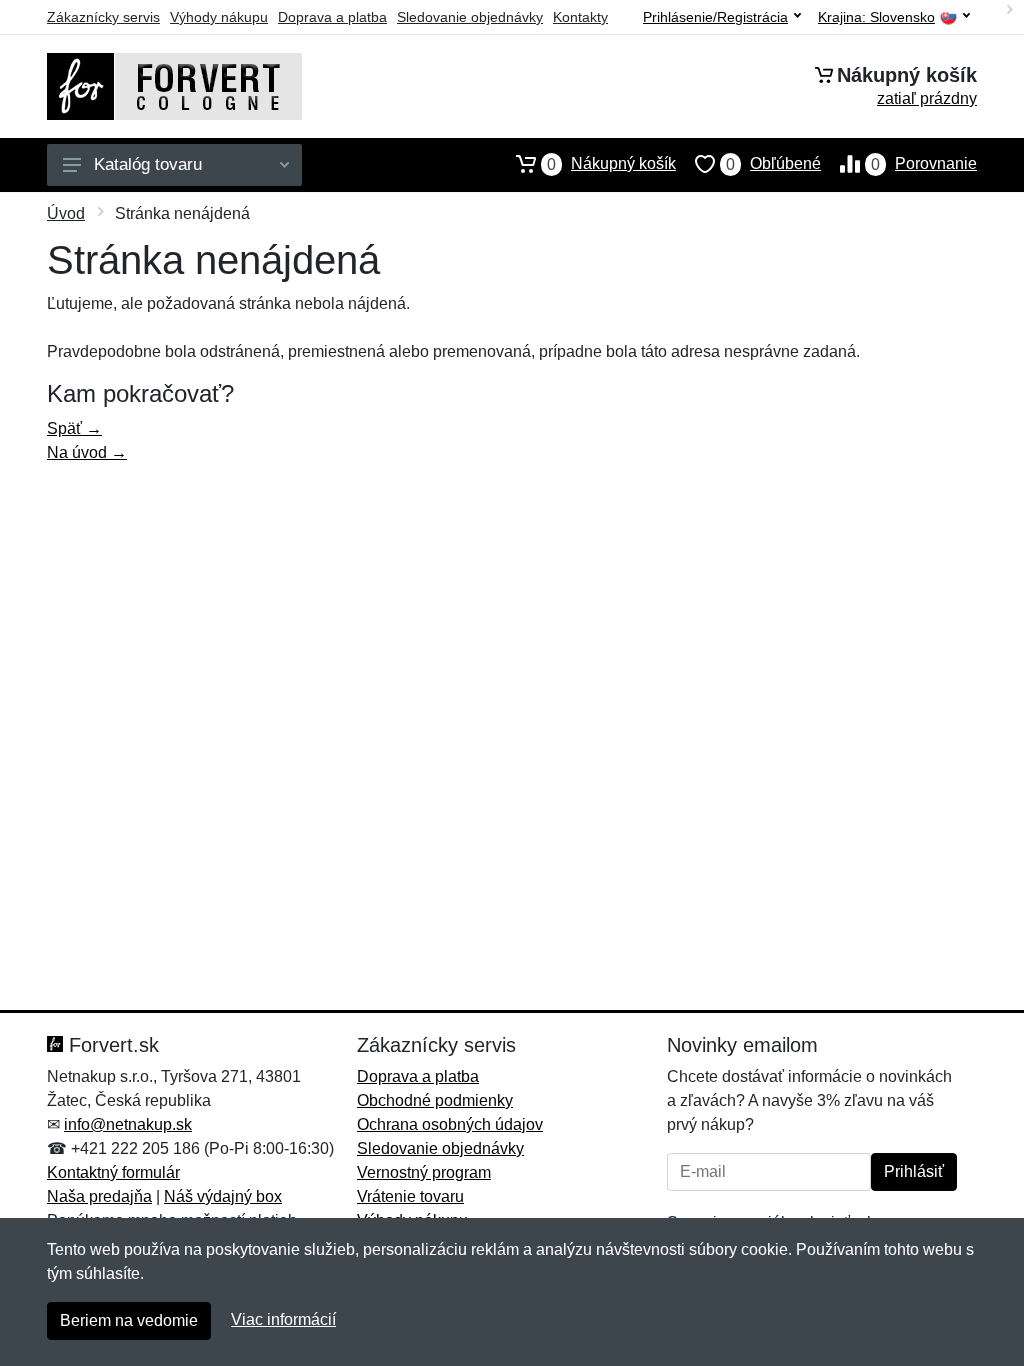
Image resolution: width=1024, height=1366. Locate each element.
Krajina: (876, 17)
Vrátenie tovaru (410, 1196)
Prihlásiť (914, 1171)
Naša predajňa (99, 1196)
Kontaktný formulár (113, 1172)
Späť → (74, 428)
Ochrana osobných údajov (450, 1124)
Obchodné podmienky (435, 1100)
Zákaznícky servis (103, 17)
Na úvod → (87, 452)
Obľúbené (773, 164)
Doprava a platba (332, 17)
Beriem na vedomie (129, 1320)
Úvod (66, 213)
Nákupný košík (611, 164)
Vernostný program (424, 1172)
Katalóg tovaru (148, 164)
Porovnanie (924, 164)
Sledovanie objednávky (470, 17)
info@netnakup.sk (128, 1124)
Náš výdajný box (223, 1196)
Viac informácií (283, 1319)
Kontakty (580, 17)
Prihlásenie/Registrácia (715, 17)
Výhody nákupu (219, 17)
